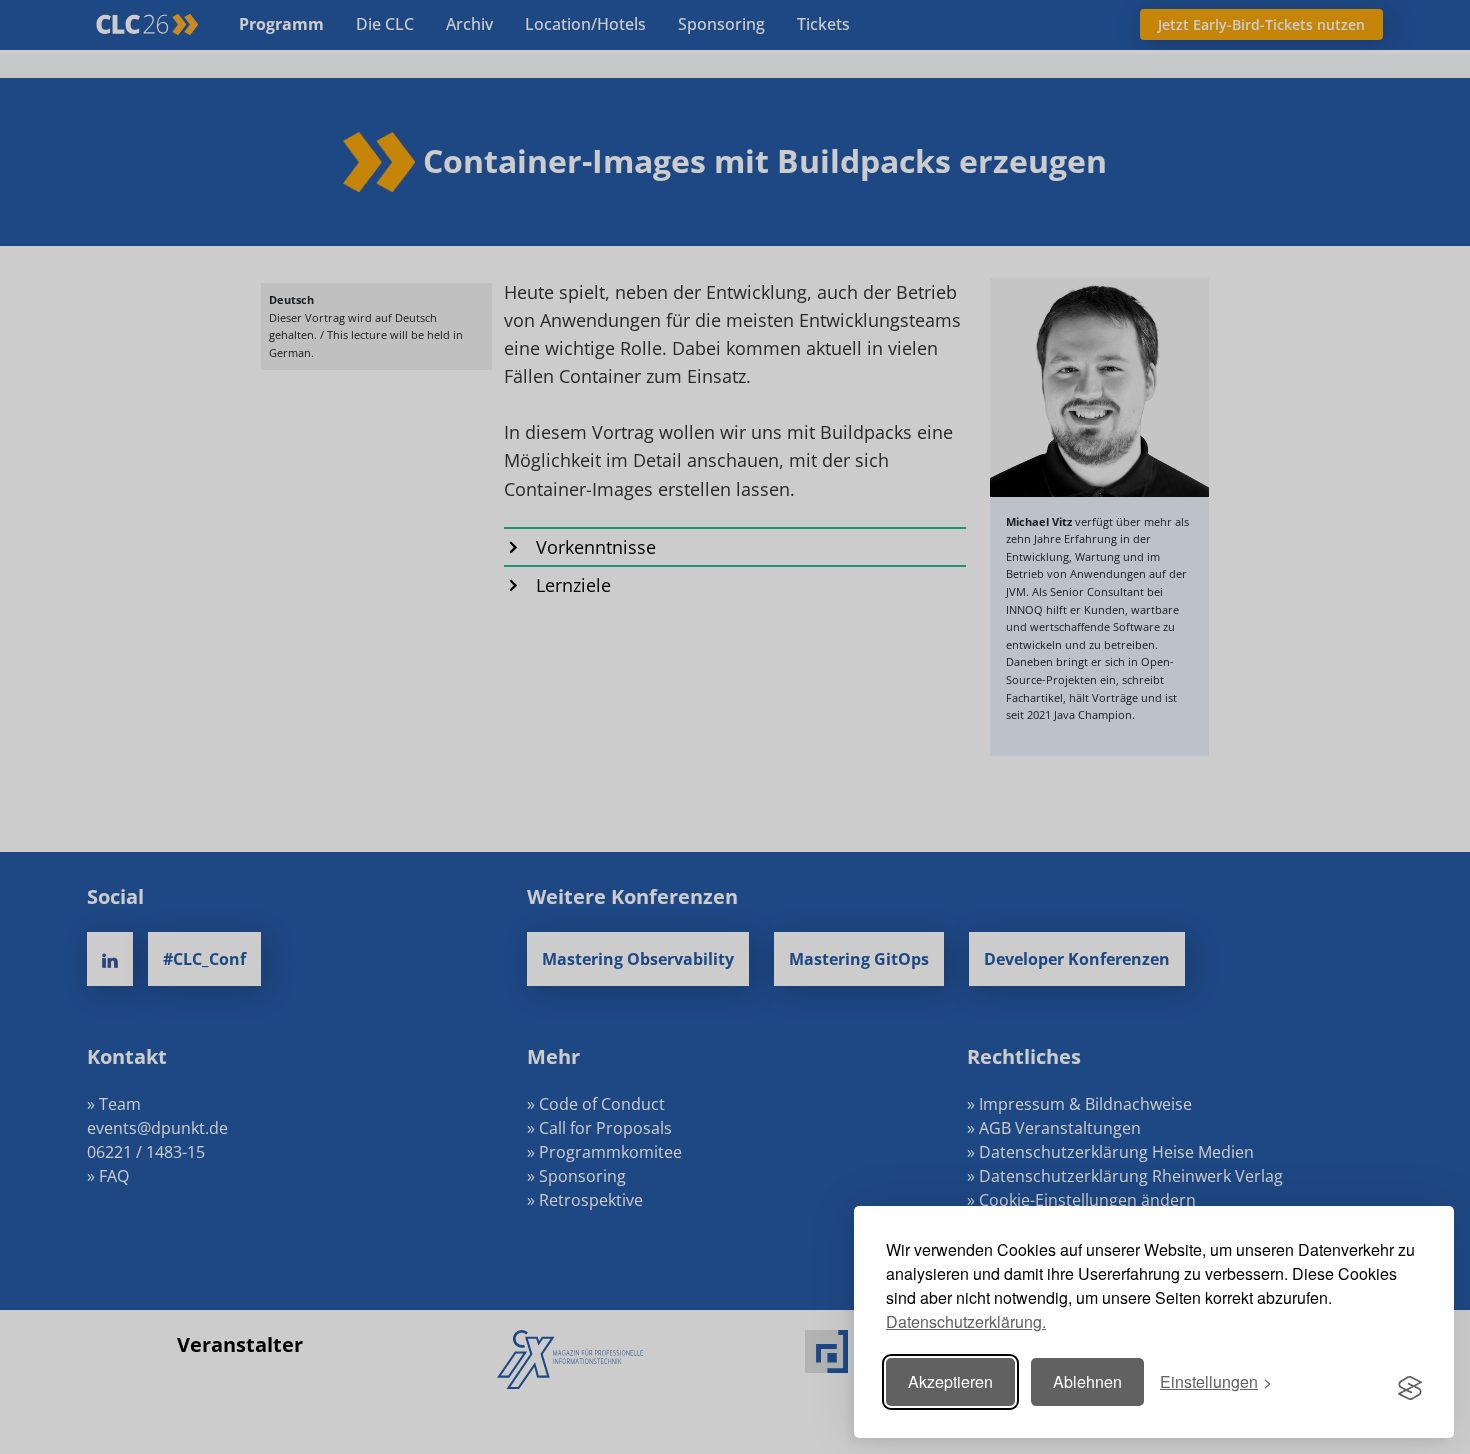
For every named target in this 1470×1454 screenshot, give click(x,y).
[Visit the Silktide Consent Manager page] (1410, 1382)
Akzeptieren (950, 1381)
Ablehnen (1087, 1381)
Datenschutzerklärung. (966, 1321)
